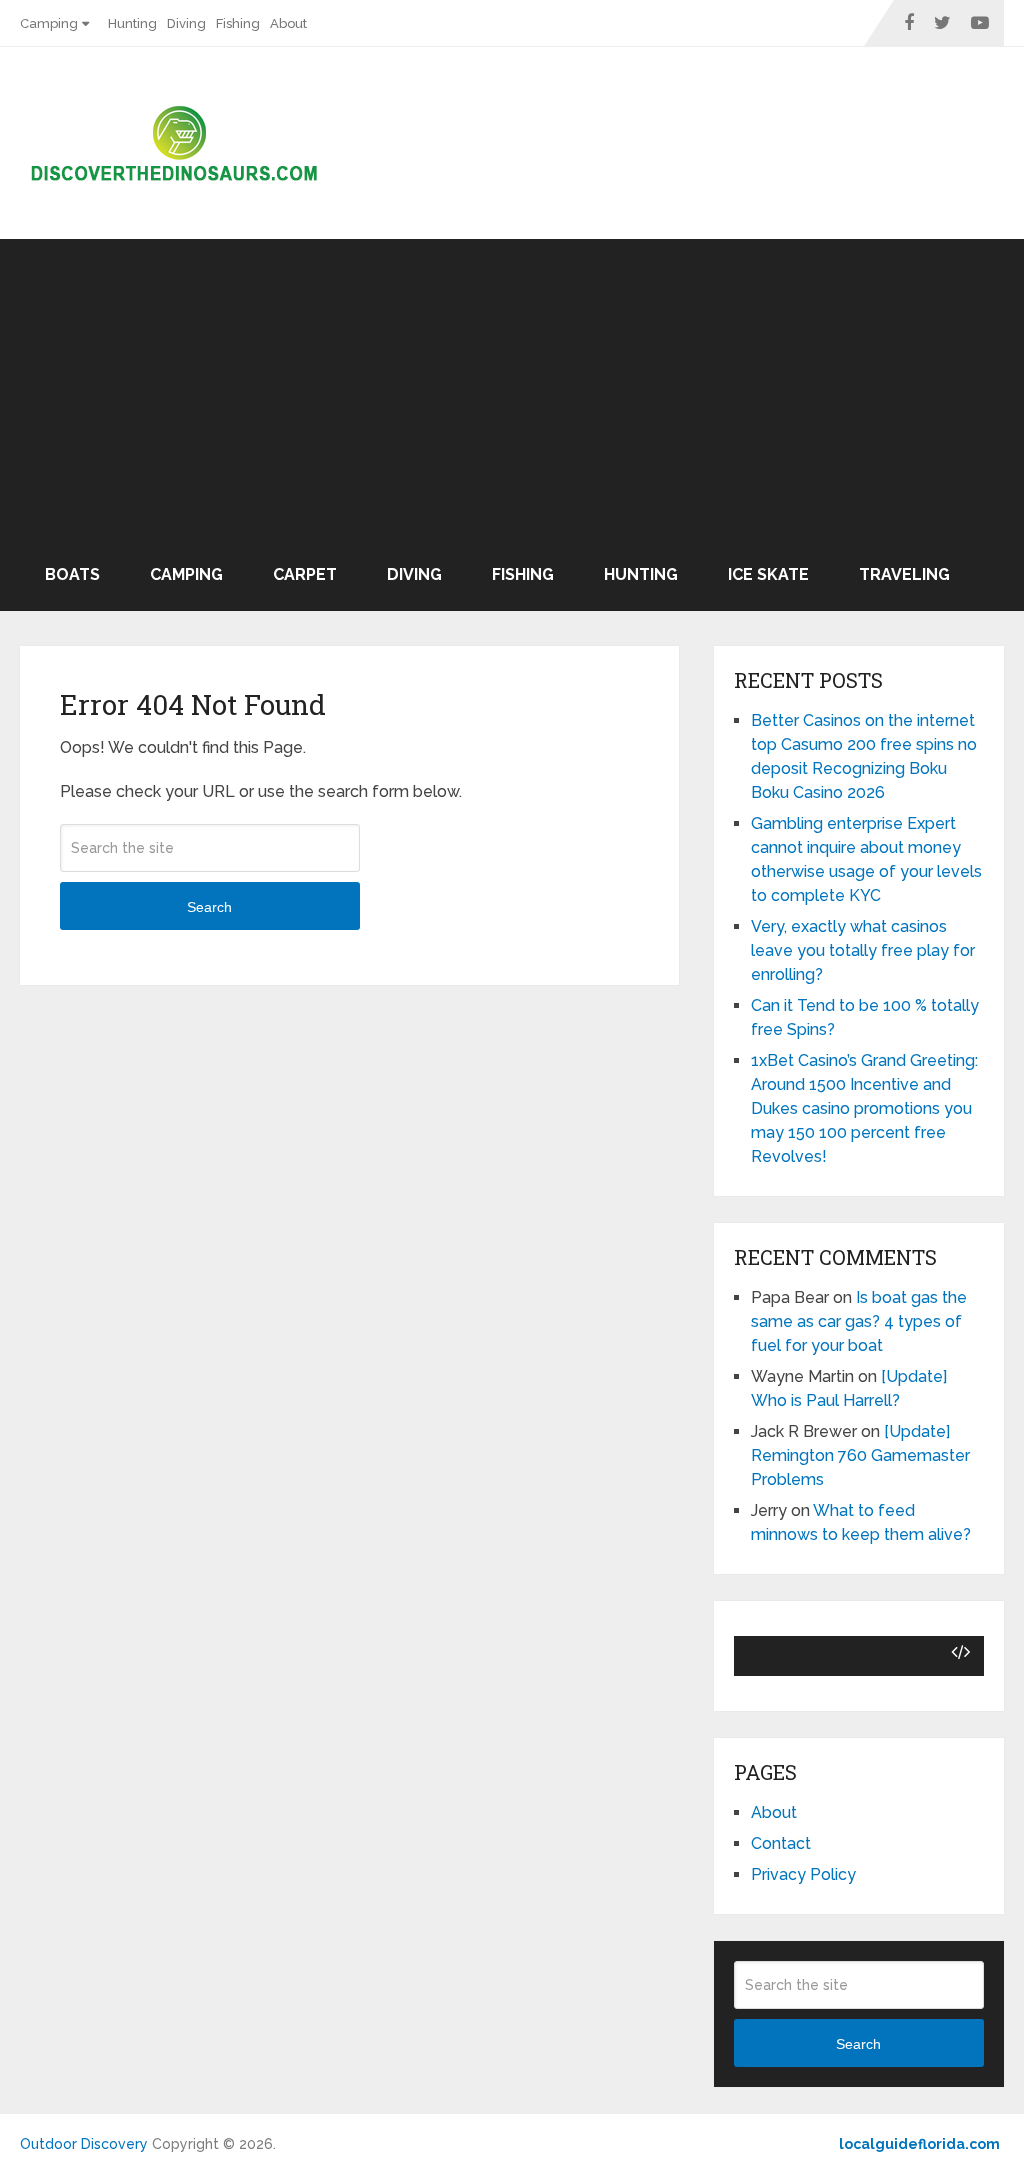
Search (209, 907)
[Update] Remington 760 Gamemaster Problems (860, 1455)
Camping (49, 23)
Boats (72, 574)
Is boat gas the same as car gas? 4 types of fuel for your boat (859, 1321)
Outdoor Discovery (84, 2144)
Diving (186, 23)
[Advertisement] (512, 389)
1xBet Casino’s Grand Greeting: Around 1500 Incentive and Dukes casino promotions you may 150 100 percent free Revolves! (864, 1108)
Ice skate (768, 574)
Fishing (238, 23)
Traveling (904, 574)
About (288, 23)
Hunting (132, 23)
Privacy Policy (803, 1874)
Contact (781, 1843)
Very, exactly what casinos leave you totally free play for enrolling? (863, 950)
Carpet (305, 574)
